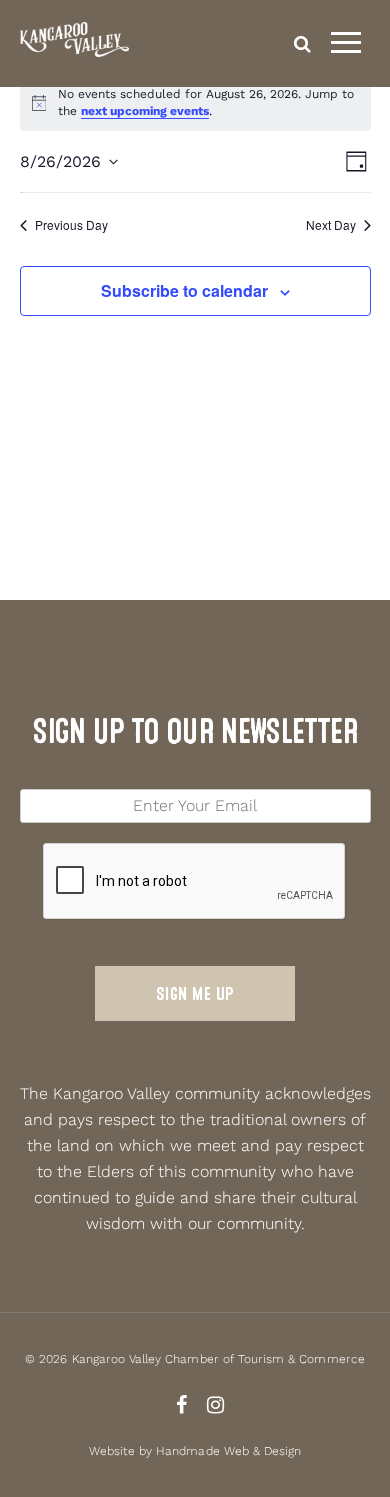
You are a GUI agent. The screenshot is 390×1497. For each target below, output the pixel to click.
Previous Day (71, 225)
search (302, 43)
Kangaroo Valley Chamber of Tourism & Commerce (218, 1359)
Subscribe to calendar (184, 290)
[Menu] (346, 43)
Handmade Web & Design (228, 1451)
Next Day (331, 225)
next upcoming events (145, 111)
